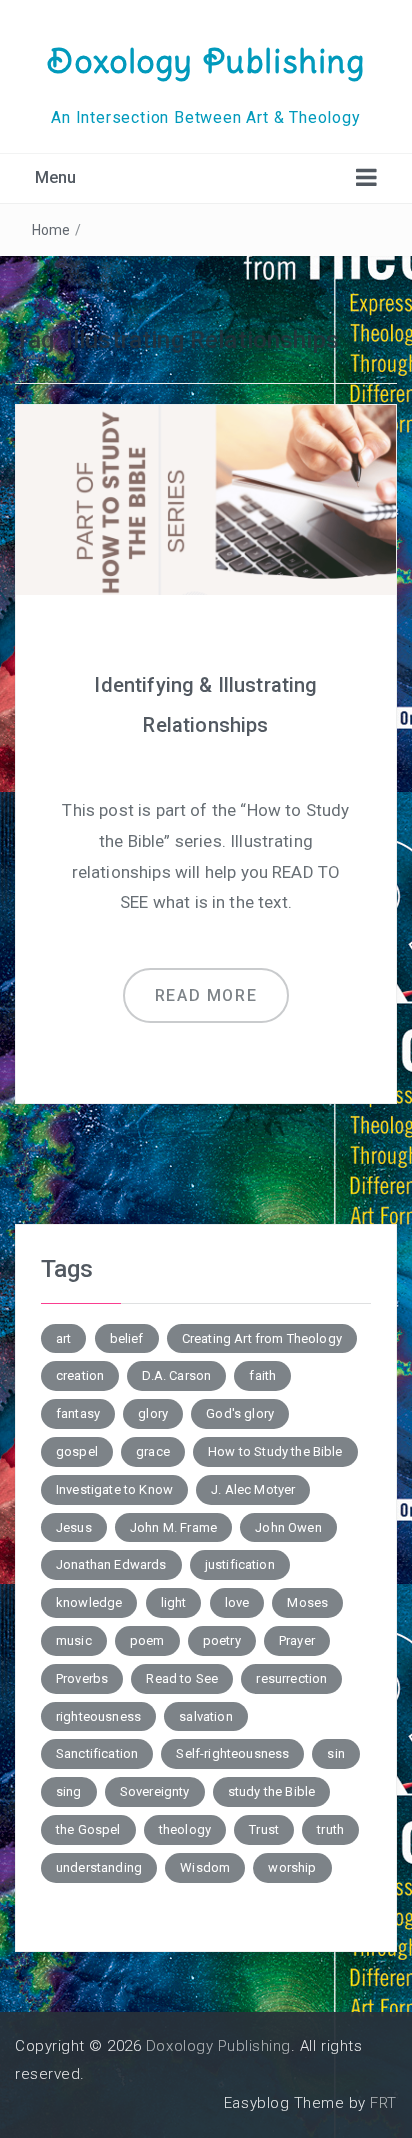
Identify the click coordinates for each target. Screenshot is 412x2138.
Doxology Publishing (205, 61)
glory (153, 1413)
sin (335, 1753)
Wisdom (205, 1867)
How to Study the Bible (275, 1451)
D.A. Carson (176, 1375)
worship (292, 1867)
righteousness (98, 1716)
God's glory (240, 1413)
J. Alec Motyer (253, 1489)
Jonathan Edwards (111, 1564)
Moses (307, 1602)
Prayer (297, 1640)
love (237, 1602)
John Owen (288, 1527)
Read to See (182, 1678)
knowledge (89, 1602)
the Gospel (88, 1829)
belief (127, 1338)
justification (240, 1564)
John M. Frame (173, 1527)
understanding (99, 1867)
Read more (206, 995)
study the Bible (271, 1791)
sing (69, 1791)
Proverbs (82, 1678)
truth (330, 1829)
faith (262, 1375)
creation (80, 1375)
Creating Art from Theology (262, 1338)
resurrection (291, 1678)
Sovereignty (155, 1791)
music (74, 1640)
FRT (383, 2103)
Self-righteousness (232, 1753)
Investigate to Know (114, 1489)
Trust (264, 1829)
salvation (205, 1716)
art (63, 1338)
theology (185, 1829)
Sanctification (97, 1753)
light (174, 1602)
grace (153, 1451)
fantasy (78, 1413)
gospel (77, 1451)
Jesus (74, 1527)
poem (147, 1640)
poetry (222, 1640)
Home (51, 230)
